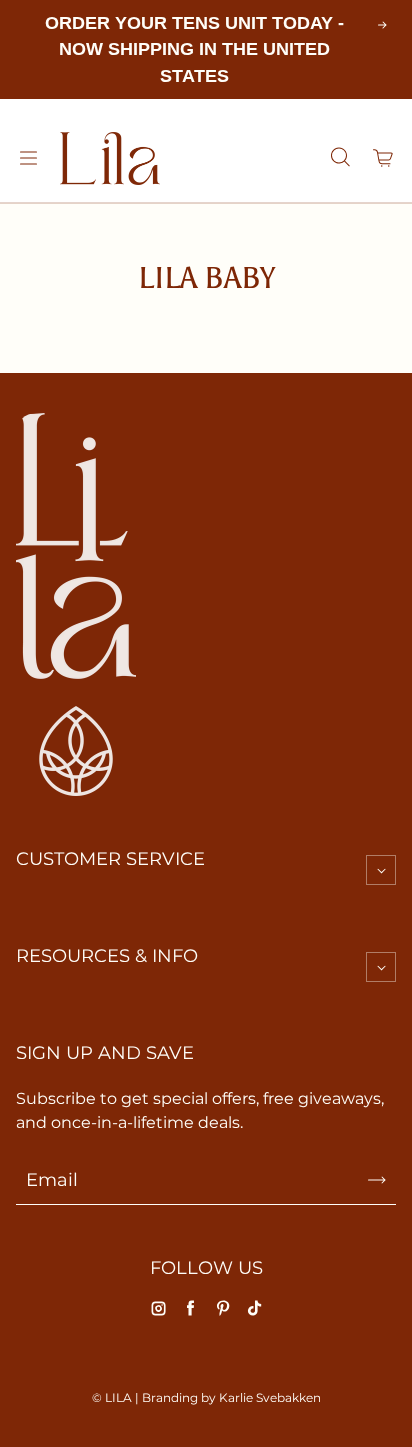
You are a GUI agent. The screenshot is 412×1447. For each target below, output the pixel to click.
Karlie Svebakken (270, 1397)
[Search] (340, 158)
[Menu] (28, 158)
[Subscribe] (377, 1180)
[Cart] (384, 158)
